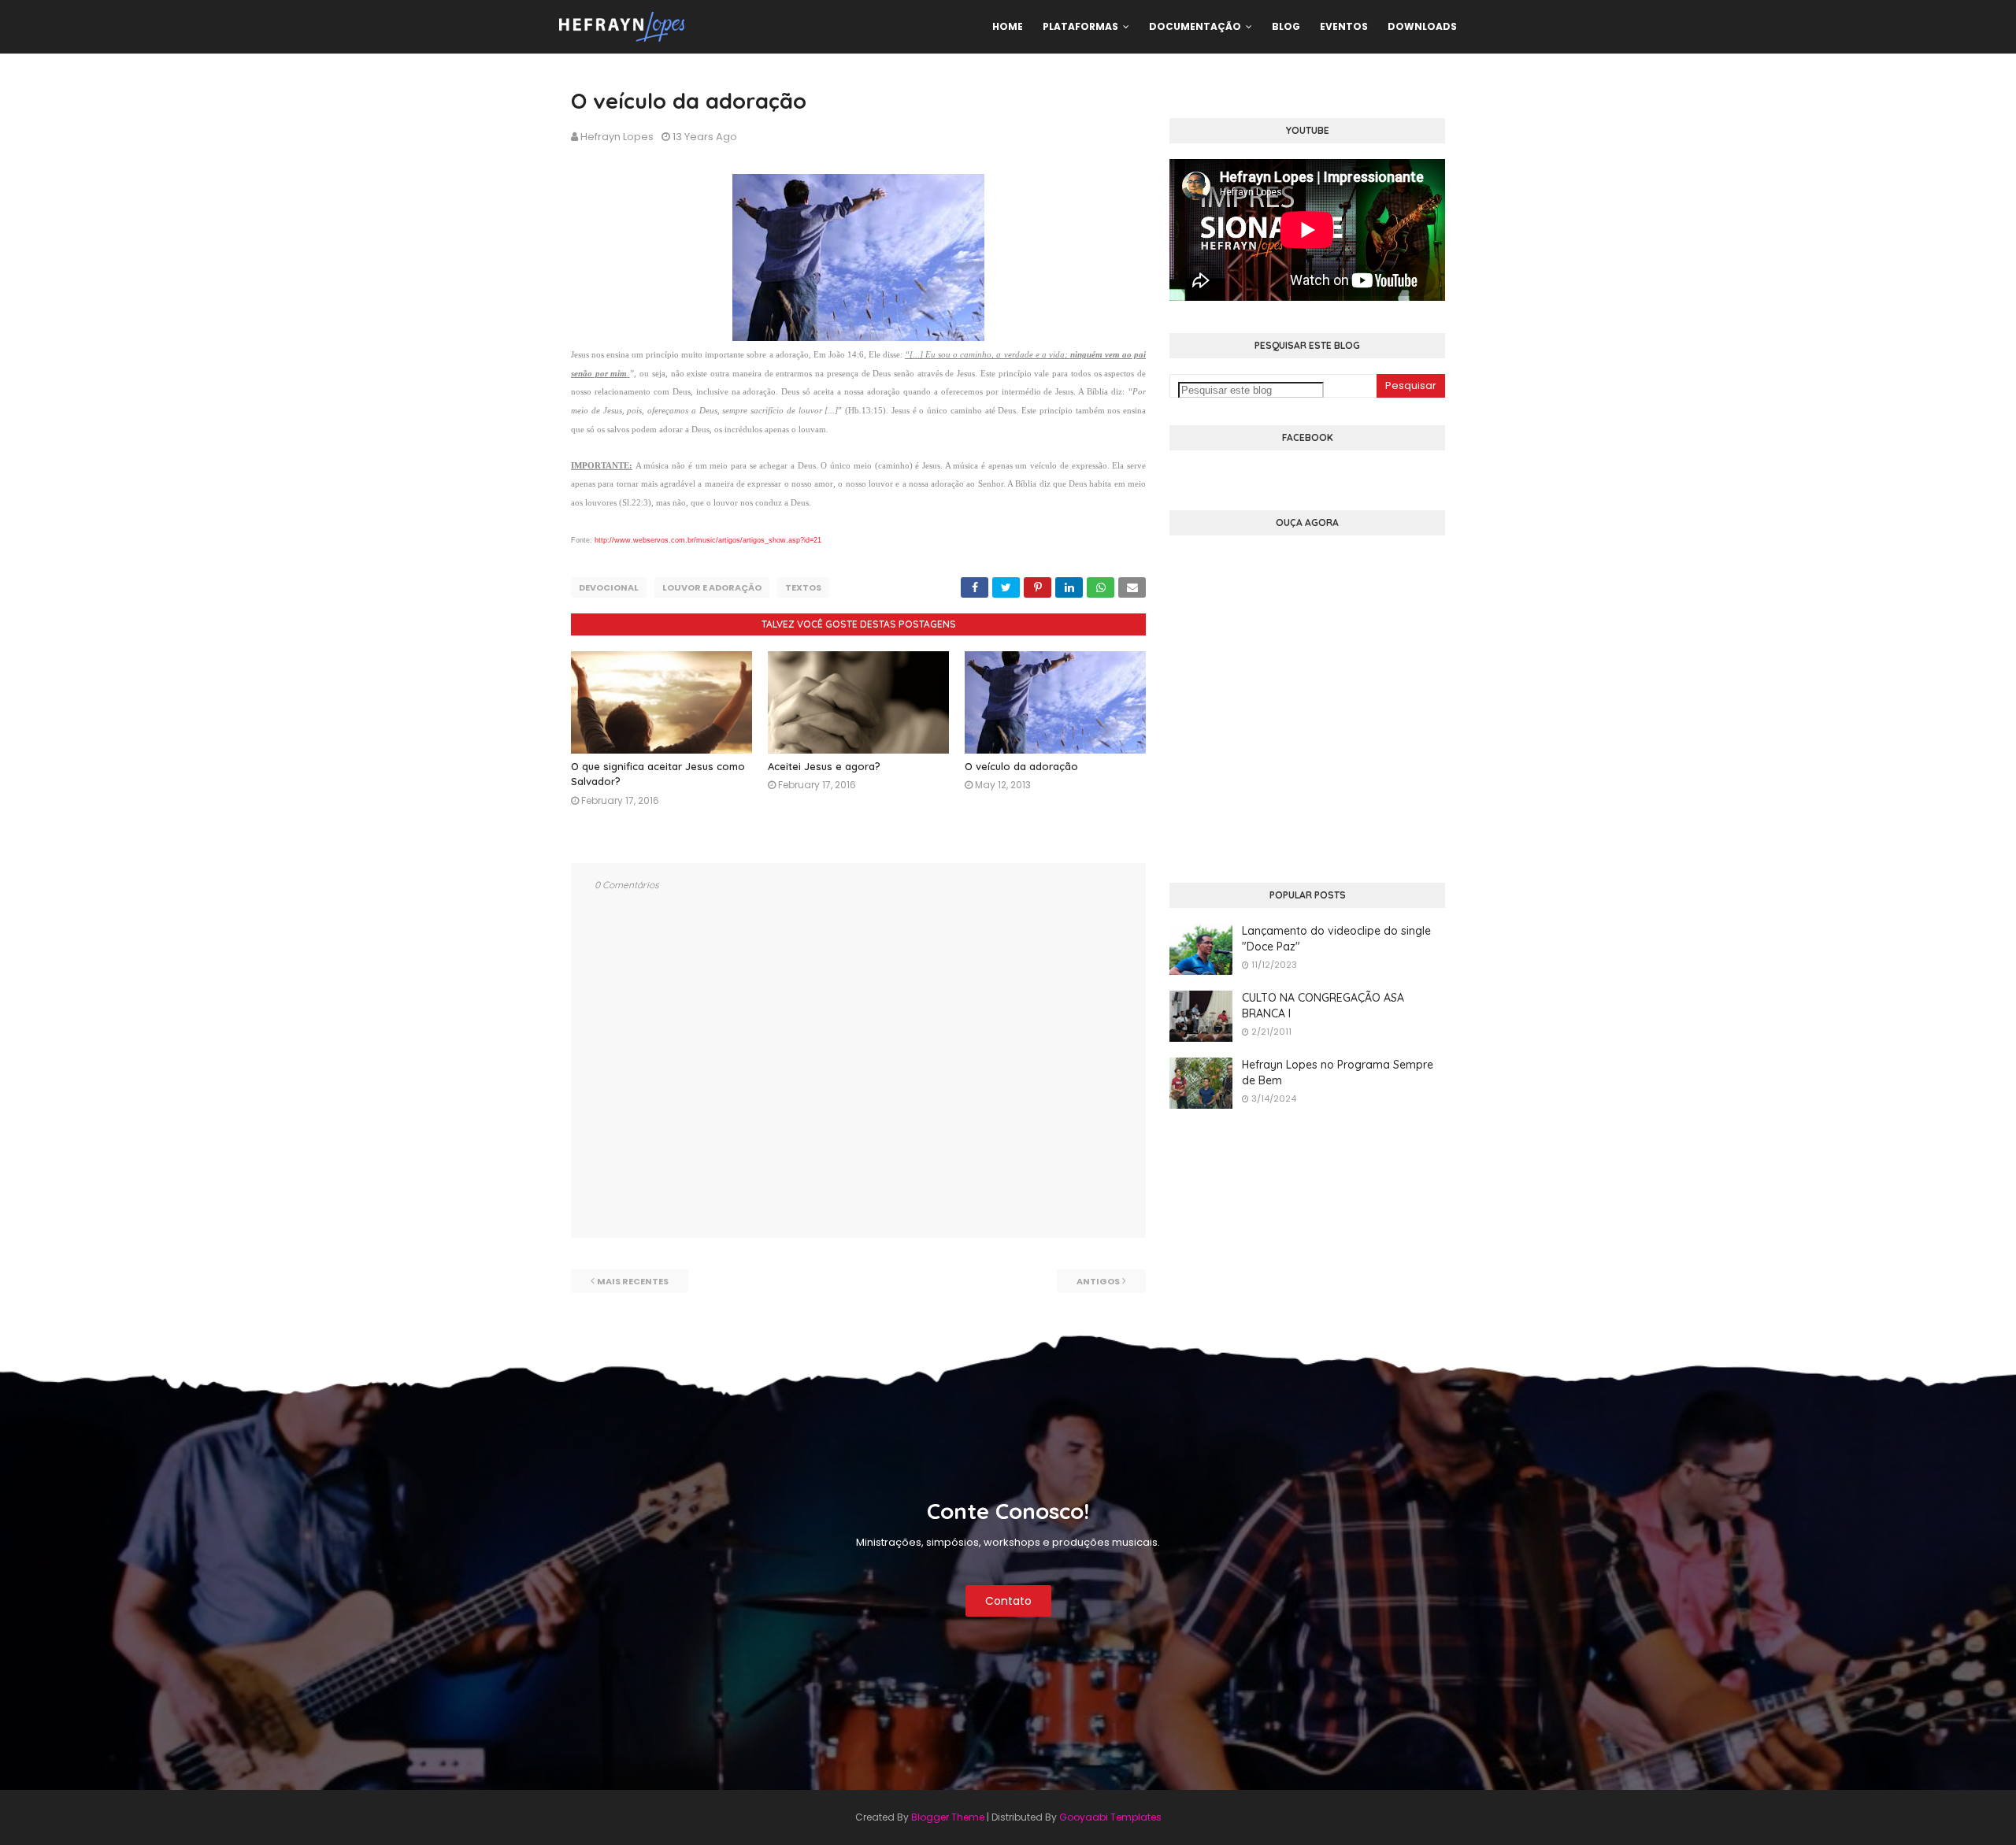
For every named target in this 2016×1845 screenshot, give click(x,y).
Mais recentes (633, 1281)
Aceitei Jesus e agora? (824, 766)
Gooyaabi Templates (1110, 1817)
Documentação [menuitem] (1195, 26)
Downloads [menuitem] (1422, 26)
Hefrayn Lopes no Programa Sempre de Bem (1338, 1073)
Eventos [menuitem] (1344, 26)
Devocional (609, 587)
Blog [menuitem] (1286, 26)
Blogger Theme (948, 1817)
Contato (1008, 1601)
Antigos (1098, 1281)
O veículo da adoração (1021, 766)
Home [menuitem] (1008, 26)
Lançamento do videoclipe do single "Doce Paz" (1336, 939)
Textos (803, 587)
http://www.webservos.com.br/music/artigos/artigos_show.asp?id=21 (708, 540)
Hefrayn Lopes (617, 137)
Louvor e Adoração (712, 587)
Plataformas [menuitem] (1080, 26)
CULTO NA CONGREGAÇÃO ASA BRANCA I (1323, 1006)
